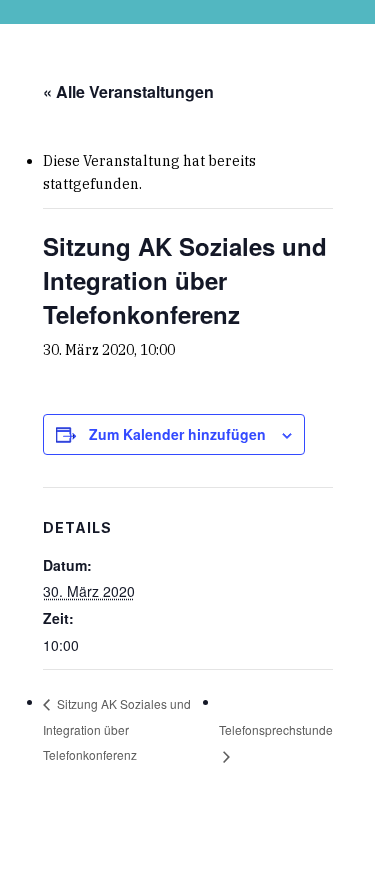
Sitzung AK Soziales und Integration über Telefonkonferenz (117, 728)
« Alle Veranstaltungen (128, 91)
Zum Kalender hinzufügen (177, 434)
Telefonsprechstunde (276, 729)
